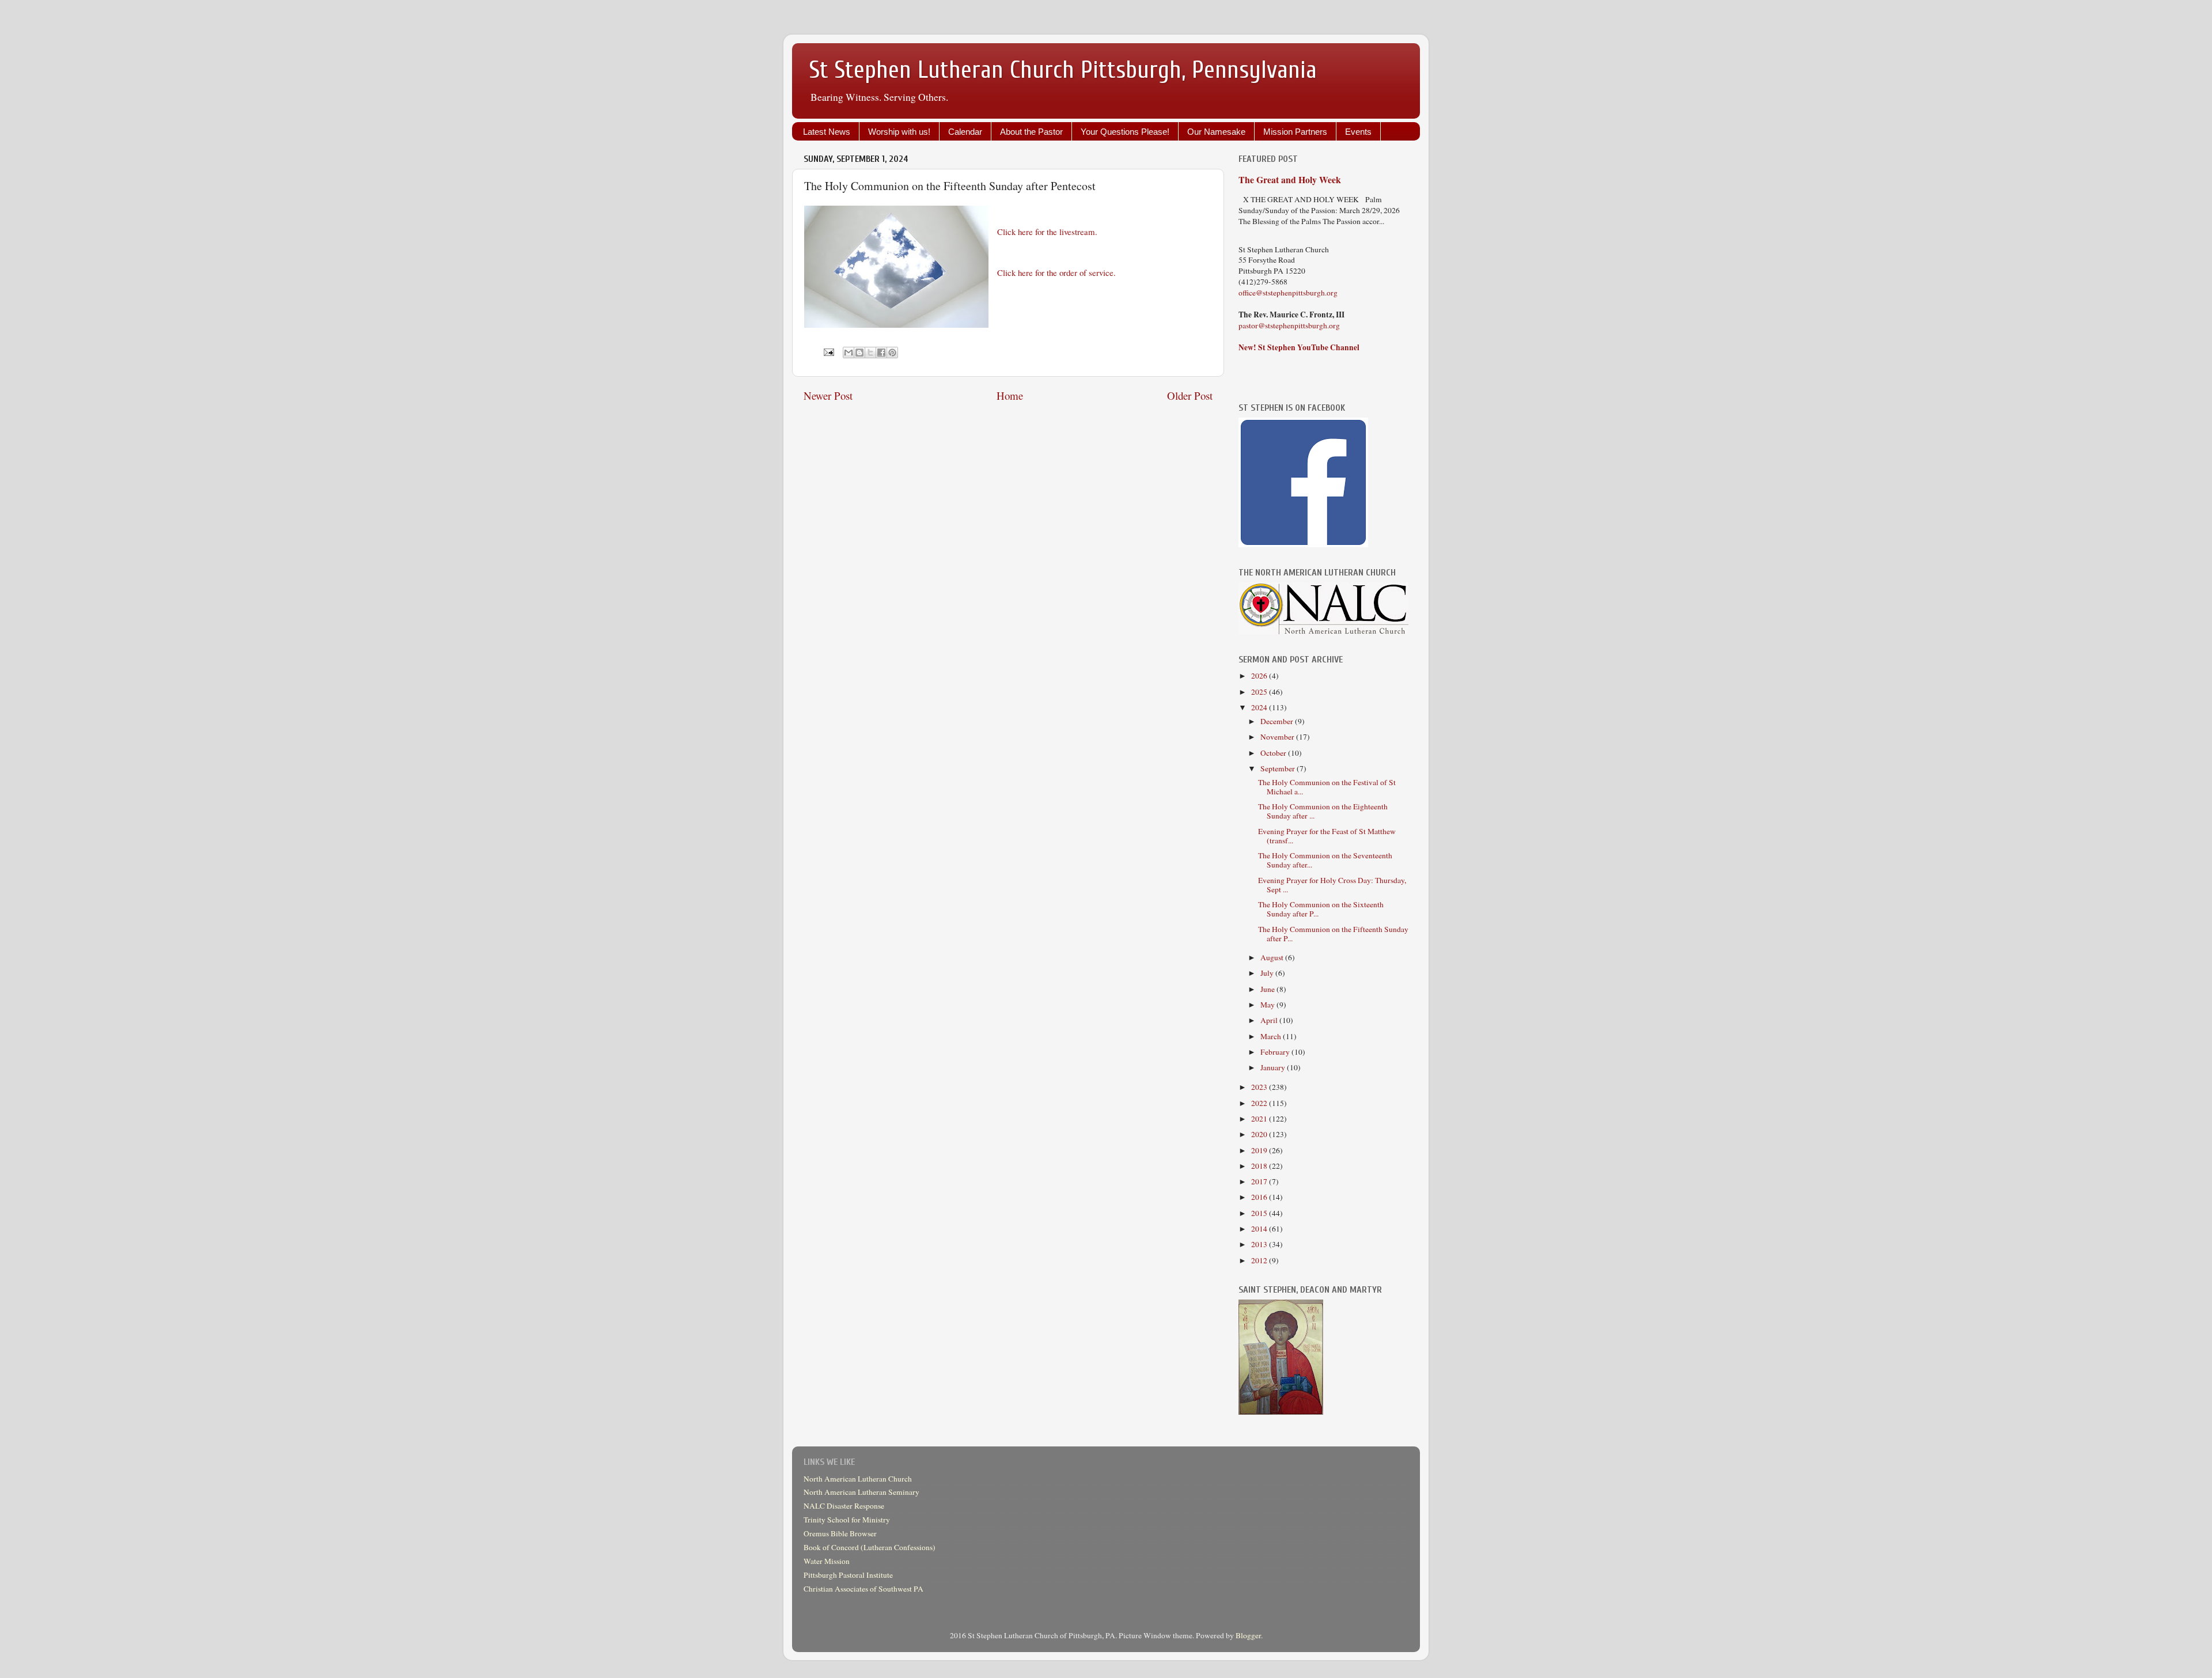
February (1276, 1052)
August (1273, 957)
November (1278, 737)
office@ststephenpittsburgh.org (1288, 293)
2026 (1260, 676)
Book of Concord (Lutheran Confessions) (870, 1547)
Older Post (1190, 395)
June (1268, 989)
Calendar (965, 132)
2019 (1260, 1150)
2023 (1260, 1087)
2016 (1260, 1197)
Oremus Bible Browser (840, 1533)
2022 (1260, 1103)
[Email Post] (828, 351)
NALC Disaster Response (844, 1506)
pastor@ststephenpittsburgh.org (1289, 325)
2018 (1260, 1166)
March (1272, 1036)
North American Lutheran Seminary (861, 1492)
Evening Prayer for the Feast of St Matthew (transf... (1327, 836)
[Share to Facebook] (881, 353)
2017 (1260, 1181)
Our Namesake (1216, 132)
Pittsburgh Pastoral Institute (848, 1575)
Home (1010, 395)
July (1268, 973)
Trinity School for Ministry (847, 1520)
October (1274, 753)
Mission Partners (1295, 132)
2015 (1260, 1213)
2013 (1260, 1244)
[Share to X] (870, 353)
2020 (1260, 1134)
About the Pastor (1031, 132)
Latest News (827, 132)
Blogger (1248, 1635)
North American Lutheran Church (858, 1479)
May (1268, 1005)
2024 (1260, 707)
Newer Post (828, 395)
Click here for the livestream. (1047, 232)
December (1278, 721)
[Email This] (849, 353)
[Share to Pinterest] (892, 353)
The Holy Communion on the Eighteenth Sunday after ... (1323, 811)
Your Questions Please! (1125, 132)
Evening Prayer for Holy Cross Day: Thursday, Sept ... (1332, 885)
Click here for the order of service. (1056, 272)
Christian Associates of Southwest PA (863, 1589)
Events (1358, 132)
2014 (1260, 1229)
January (1274, 1067)
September (1279, 768)
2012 (1260, 1260)
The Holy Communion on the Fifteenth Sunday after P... (1333, 934)
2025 (1260, 692)
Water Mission (827, 1561)
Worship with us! (899, 132)
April (1270, 1020)
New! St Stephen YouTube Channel (1299, 347)
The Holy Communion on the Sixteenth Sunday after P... (1321, 909)
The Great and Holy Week (1290, 179)
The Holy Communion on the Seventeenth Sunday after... (1325, 860)
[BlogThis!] (859, 353)
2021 (1260, 1119)
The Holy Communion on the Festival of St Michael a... (1327, 787)
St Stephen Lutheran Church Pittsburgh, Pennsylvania (1063, 70)
